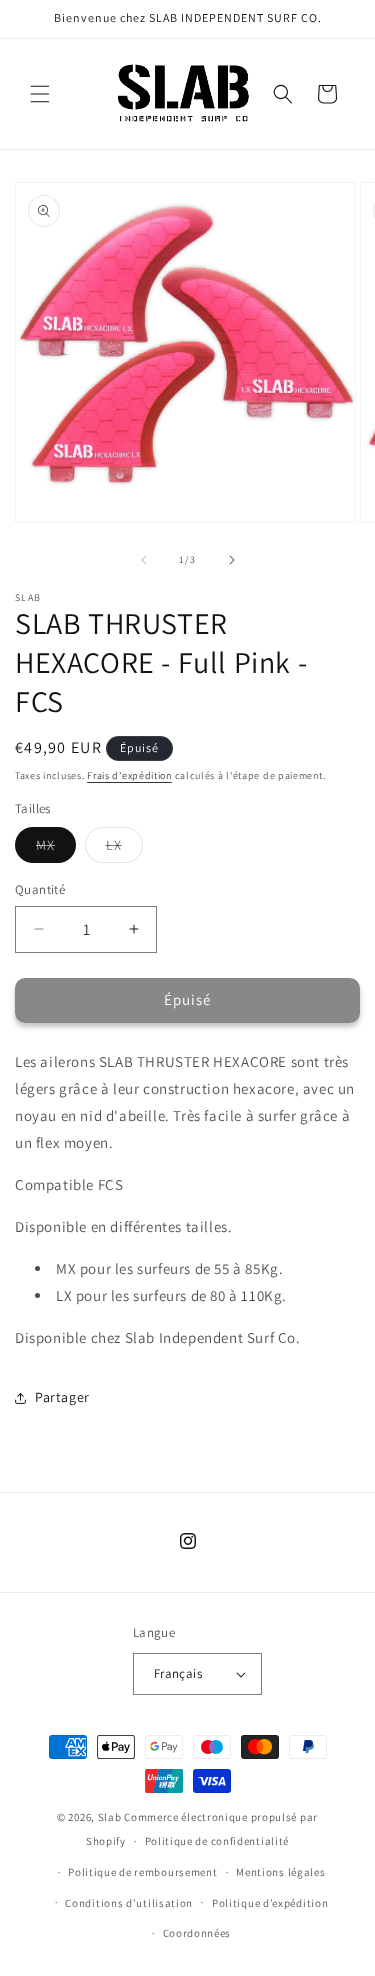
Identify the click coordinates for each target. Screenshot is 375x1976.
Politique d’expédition (270, 1903)
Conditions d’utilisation (129, 1903)
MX (56, 849)
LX (124, 849)
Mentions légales (280, 1872)
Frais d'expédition (129, 775)
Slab (111, 1817)
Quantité (40, 889)
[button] (40, 94)
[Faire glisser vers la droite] (232, 560)
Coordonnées (197, 1933)
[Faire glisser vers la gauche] (144, 560)
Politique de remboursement (142, 1872)
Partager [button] (62, 1397)
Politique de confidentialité (217, 1841)
